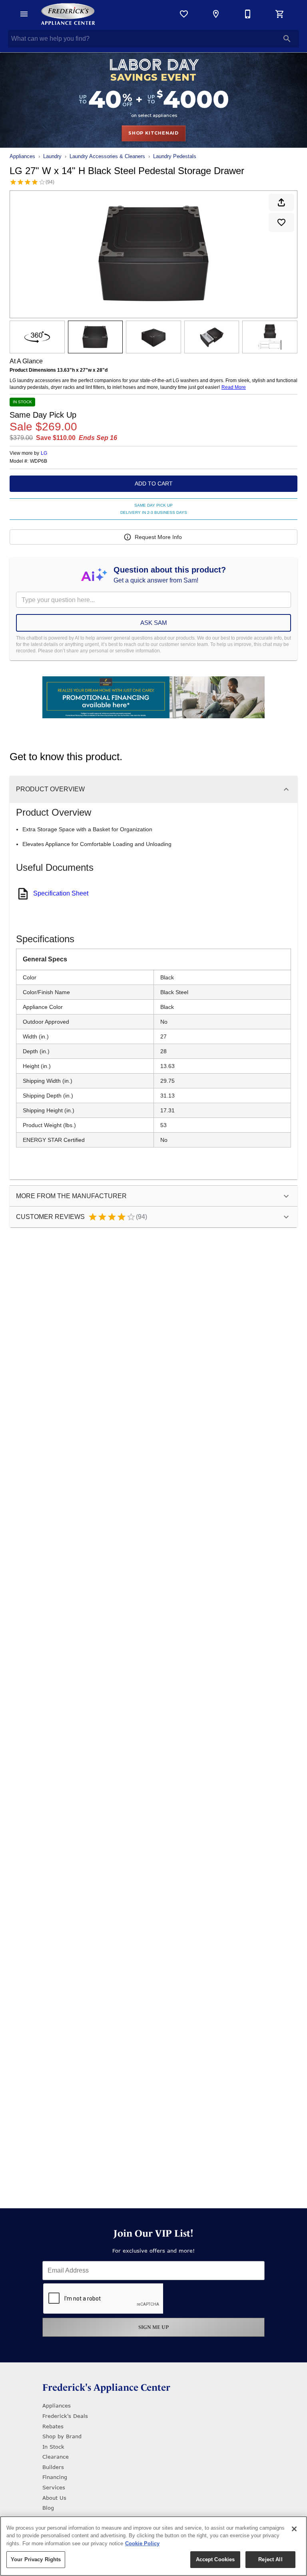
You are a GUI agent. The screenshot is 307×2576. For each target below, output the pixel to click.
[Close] (294, 2529)
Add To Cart (154, 483)
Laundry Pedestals (175, 156)
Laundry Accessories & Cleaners (107, 156)
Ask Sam (154, 623)
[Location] (216, 14)
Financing (55, 2477)
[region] (153, 2546)
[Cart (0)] (280, 14)
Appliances (22, 156)
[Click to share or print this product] (281, 202)
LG (44, 453)
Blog (48, 2508)
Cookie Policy (142, 2543)
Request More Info (158, 537)
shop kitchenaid (153, 133)
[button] (24, 14)
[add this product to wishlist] (281, 222)
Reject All (270, 2559)
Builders (53, 2467)
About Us (54, 2498)
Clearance (56, 2457)
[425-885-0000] (248, 14)
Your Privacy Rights (36, 2559)
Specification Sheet (61, 893)
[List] (184, 14)
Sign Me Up (154, 2327)
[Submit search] (287, 39)
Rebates (53, 2426)
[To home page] (68, 14)
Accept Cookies (215, 2559)
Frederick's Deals (65, 2416)
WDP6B (39, 461)
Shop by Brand (62, 2436)
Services (54, 2487)
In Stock (53, 2447)
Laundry (52, 156)
